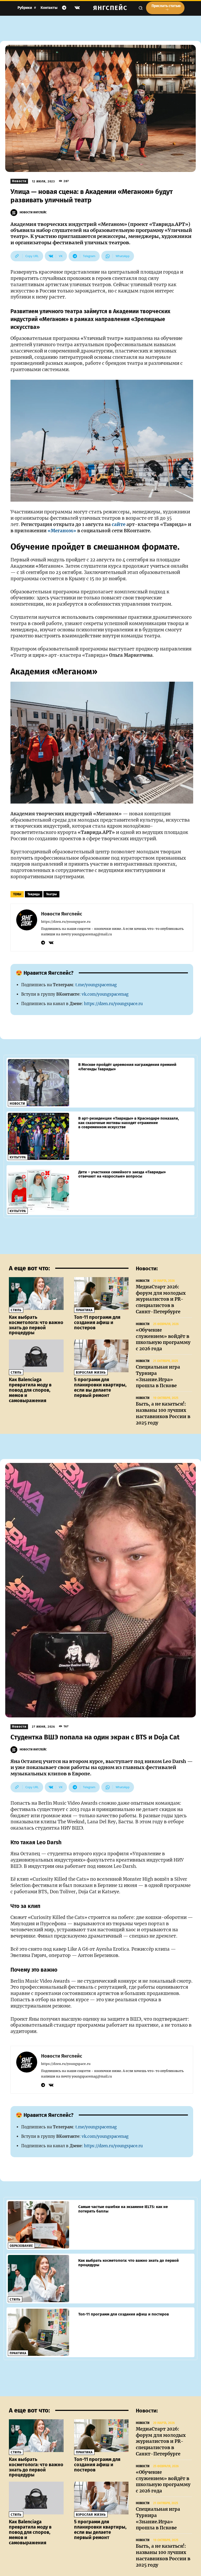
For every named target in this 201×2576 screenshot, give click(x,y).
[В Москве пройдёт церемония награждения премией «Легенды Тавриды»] (38, 1083)
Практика (84, 1310)
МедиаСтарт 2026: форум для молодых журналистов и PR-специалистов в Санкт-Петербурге (161, 1299)
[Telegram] (64, 8)
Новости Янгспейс (33, 212)
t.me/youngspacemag (96, 985)
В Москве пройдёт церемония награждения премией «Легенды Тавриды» (127, 1067)
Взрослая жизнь (91, 1373)
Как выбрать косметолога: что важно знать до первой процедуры (36, 1325)
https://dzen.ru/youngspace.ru (66, 922)
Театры (51, 894)
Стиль (16, 1310)
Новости (19, 181)
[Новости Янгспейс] (15, 213)
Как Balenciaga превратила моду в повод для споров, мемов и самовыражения (30, 1390)
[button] (141, 8)
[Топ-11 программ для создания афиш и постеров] (101, 1294)
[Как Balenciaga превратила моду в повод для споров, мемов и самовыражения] (36, 1356)
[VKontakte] (77, 8)
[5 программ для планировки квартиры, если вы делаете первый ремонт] (101, 1356)
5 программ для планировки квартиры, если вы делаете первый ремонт (100, 1387)
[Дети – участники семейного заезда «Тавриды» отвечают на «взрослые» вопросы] (38, 1190)
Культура (18, 1157)
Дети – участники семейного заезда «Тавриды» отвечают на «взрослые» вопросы (122, 1174)
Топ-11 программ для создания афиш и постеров (97, 1322)
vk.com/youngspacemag (105, 994)
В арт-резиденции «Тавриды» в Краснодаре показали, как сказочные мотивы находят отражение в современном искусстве (129, 1123)
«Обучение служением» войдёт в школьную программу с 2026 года (163, 1339)
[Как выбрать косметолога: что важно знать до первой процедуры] (36, 1294)
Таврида (34, 894)
